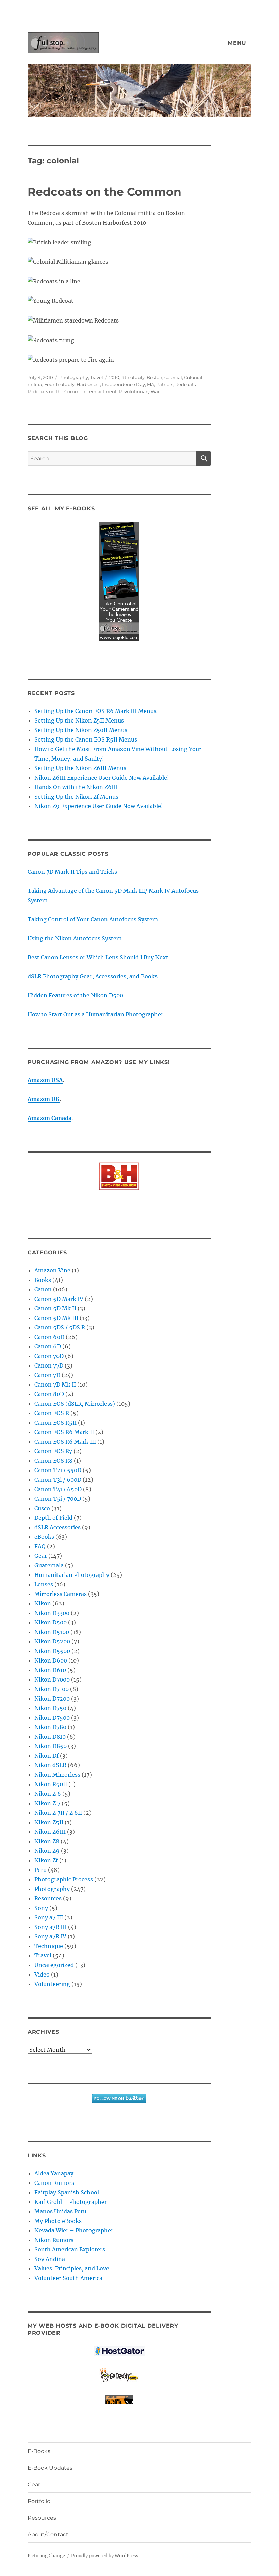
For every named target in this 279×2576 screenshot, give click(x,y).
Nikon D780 (50, 1727)
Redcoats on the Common (104, 192)
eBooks (44, 1537)
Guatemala (49, 1565)
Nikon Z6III (50, 1832)
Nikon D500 (51, 1622)
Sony (41, 1908)
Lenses (44, 1584)
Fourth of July (59, 384)
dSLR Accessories (58, 1527)
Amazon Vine (52, 1270)
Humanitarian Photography (72, 1575)
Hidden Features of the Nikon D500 (75, 995)
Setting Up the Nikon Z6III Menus (80, 768)
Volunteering (52, 1984)
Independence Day (124, 384)
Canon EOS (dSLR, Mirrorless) (75, 1404)
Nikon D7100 (52, 1689)
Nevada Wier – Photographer (74, 2230)
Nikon (43, 1603)
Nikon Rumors (54, 2240)
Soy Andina (50, 2259)
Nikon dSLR (50, 1765)
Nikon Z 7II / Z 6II (58, 1813)
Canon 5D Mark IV (59, 1299)
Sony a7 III (49, 1917)
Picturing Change (46, 2556)
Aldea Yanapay (54, 2173)
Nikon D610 (50, 1670)
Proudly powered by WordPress (105, 2556)
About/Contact (48, 2534)
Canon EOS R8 (53, 1461)
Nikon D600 (51, 1660)
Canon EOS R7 (53, 1451)
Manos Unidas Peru (60, 2211)
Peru (40, 1870)
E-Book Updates (50, 2468)
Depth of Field (53, 1518)
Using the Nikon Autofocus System (75, 938)
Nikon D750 (50, 1708)
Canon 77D (49, 1365)
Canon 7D (47, 1375)
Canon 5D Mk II (55, 1308)
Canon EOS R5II (55, 1423)
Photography (74, 377)
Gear (41, 1556)
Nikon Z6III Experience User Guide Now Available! (102, 778)
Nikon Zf (46, 1860)
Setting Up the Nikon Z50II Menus (81, 730)
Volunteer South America (68, 2278)
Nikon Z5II (49, 1822)
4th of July (133, 377)
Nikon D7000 (52, 1679)
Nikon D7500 (52, 1718)
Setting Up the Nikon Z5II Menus (79, 720)
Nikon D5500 (52, 1651)
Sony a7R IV (50, 1936)
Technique (49, 1946)
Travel (97, 377)
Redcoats (185, 384)
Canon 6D (48, 1346)
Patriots (165, 384)
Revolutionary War (139, 391)
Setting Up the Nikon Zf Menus (76, 797)
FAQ (40, 1546)
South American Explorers (70, 2249)
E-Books (39, 2451)
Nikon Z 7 (47, 1803)
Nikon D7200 (52, 1699)
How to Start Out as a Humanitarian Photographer (95, 1014)
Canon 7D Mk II (55, 1385)
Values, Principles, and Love (72, 2268)
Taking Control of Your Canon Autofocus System (93, 919)
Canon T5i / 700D (58, 1499)
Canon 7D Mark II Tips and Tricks (72, 872)
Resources (48, 1898)
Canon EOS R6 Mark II (64, 1432)
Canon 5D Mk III (56, 1318)
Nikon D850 (51, 1746)
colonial (173, 377)
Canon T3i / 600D (58, 1480)
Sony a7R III (51, 1927)
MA (151, 384)
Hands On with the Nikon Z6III (76, 787)
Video (42, 1974)
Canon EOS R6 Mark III (65, 1442)
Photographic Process (64, 1879)
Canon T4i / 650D (58, 1489)
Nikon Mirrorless (57, 1775)
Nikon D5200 (52, 1641)
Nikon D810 (50, 1737)
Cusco (42, 1508)
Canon (43, 1289)
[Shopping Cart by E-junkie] (119, 2400)
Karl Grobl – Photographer (71, 2202)
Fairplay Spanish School (67, 2192)
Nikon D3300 (52, 1613)
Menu (237, 43)
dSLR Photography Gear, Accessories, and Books (93, 976)
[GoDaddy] (119, 2375)
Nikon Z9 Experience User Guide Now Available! (99, 806)
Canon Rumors (54, 2183)
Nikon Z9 (47, 1851)
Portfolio (39, 2501)
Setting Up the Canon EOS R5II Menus (86, 739)
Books (43, 1280)
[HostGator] (119, 2351)
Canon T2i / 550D (58, 1470)
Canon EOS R (52, 1413)
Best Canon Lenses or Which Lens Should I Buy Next (98, 957)
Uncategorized (54, 1965)
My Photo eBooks (58, 2221)
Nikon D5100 (52, 1632)
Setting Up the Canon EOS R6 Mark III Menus (95, 711)
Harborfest (88, 384)
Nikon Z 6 (48, 1794)
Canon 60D (49, 1337)
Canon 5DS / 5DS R (60, 1327)
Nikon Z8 (47, 1841)
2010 (114, 377)
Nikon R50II (51, 1784)
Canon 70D (49, 1356)
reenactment (102, 391)
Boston (154, 377)
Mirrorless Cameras (61, 1594)
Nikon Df (46, 1756)
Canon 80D (49, 1394)
